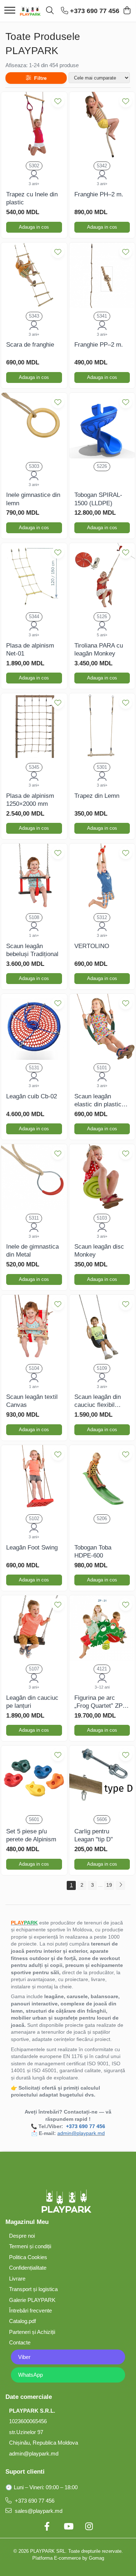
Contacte (20, 2342)
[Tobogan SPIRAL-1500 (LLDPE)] (102, 426)
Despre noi (22, 2236)
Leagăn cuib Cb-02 (32, 1096)
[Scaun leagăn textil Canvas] (34, 1328)
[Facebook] (47, 2527)
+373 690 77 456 (34, 2501)
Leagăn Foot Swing (32, 1548)
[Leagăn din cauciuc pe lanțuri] (34, 1628)
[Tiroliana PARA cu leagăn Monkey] (102, 576)
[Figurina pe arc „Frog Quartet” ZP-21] (102, 1628)
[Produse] (10, 11)
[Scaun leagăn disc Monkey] (102, 1177)
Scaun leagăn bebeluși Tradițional (32, 950)
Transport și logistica (33, 2289)
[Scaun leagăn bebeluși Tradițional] (34, 877)
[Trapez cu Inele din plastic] (34, 125)
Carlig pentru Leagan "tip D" (94, 1835)
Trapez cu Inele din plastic (32, 198)
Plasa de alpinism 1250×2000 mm (30, 800)
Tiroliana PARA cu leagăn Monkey (99, 650)
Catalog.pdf (22, 2321)
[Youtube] (68, 2527)
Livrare (17, 2279)
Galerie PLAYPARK (32, 2300)
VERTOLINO (92, 946)
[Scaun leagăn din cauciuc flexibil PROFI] (102, 1328)
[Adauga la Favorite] (58, 101)
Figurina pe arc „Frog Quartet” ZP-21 (100, 1702)
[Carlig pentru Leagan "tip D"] (102, 1779)
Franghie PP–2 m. (99, 345)
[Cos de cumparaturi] (127, 11)
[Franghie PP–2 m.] (102, 275)
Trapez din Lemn (97, 796)
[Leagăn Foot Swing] (34, 1478)
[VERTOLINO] (102, 877)
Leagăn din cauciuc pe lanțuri (32, 1702)
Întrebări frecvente (30, 2310)
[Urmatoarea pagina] (120, 1885)
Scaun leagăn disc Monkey (99, 1251)
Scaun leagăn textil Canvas (32, 1401)
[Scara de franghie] (34, 275)
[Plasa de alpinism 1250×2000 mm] (34, 726)
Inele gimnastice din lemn (33, 499)
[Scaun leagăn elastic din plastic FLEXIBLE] (102, 1027)
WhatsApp (30, 2375)
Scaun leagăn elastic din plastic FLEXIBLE (98, 1101)
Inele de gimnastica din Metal (32, 1251)
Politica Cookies (28, 2257)
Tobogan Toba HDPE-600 (93, 1552)
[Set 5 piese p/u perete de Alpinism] (34, 1779)
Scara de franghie (30, 345)
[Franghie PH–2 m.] (102, 125)
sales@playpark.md (38, 2511)
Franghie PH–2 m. (99, 194)
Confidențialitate (28, 2268)
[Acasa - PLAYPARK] (30, 11)
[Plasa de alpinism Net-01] (34, 576)
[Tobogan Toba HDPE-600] (102, 1478)
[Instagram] (89, 2527)
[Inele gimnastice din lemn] (34, 426)
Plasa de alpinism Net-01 (30, 650)
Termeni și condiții (30, 2246)
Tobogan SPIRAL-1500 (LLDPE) (98, 499)
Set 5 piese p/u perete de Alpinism (31, 1835)
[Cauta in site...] (50, 11)
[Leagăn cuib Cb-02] (34, 1027)
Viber (24, 2357)
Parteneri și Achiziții (32, 2332)
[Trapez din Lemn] (102, 726)
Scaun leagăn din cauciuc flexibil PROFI (98, 1401)
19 (109, 1885)
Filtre (39, 78)
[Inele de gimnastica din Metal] (34, 1177)
